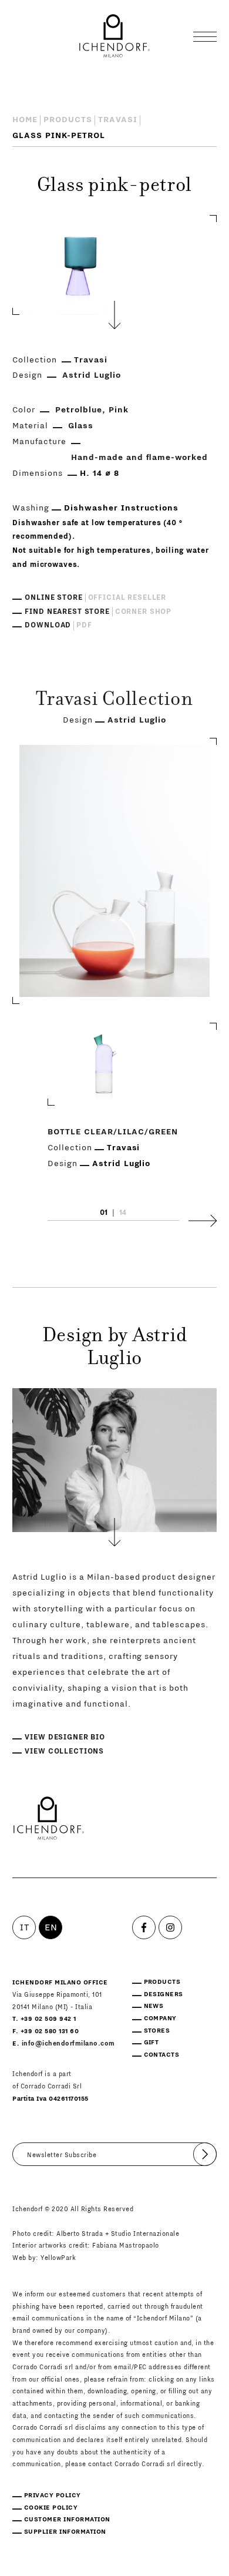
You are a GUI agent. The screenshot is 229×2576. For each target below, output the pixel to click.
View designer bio (65, 1737)
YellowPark (58, 2258)
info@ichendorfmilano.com (68, 2043)
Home (25, 120)
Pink (119, 410)
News (154, 2006)
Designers (164, 1994)
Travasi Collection (114, 701)
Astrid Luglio (92, 375)
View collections (64, 1751)
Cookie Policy (51, 2508)
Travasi (118, 120)
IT (24, 1927)
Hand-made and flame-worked (139, 458)
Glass (81, 426)
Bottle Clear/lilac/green (113, 1132)
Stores (157, 2031)
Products (68, 120)
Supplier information (65, 2532)
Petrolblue (79, 410)
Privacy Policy (53, 2495)
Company (160, 2018)
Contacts (162, 2055)
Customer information (67, 2519)
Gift (151, 2042)
